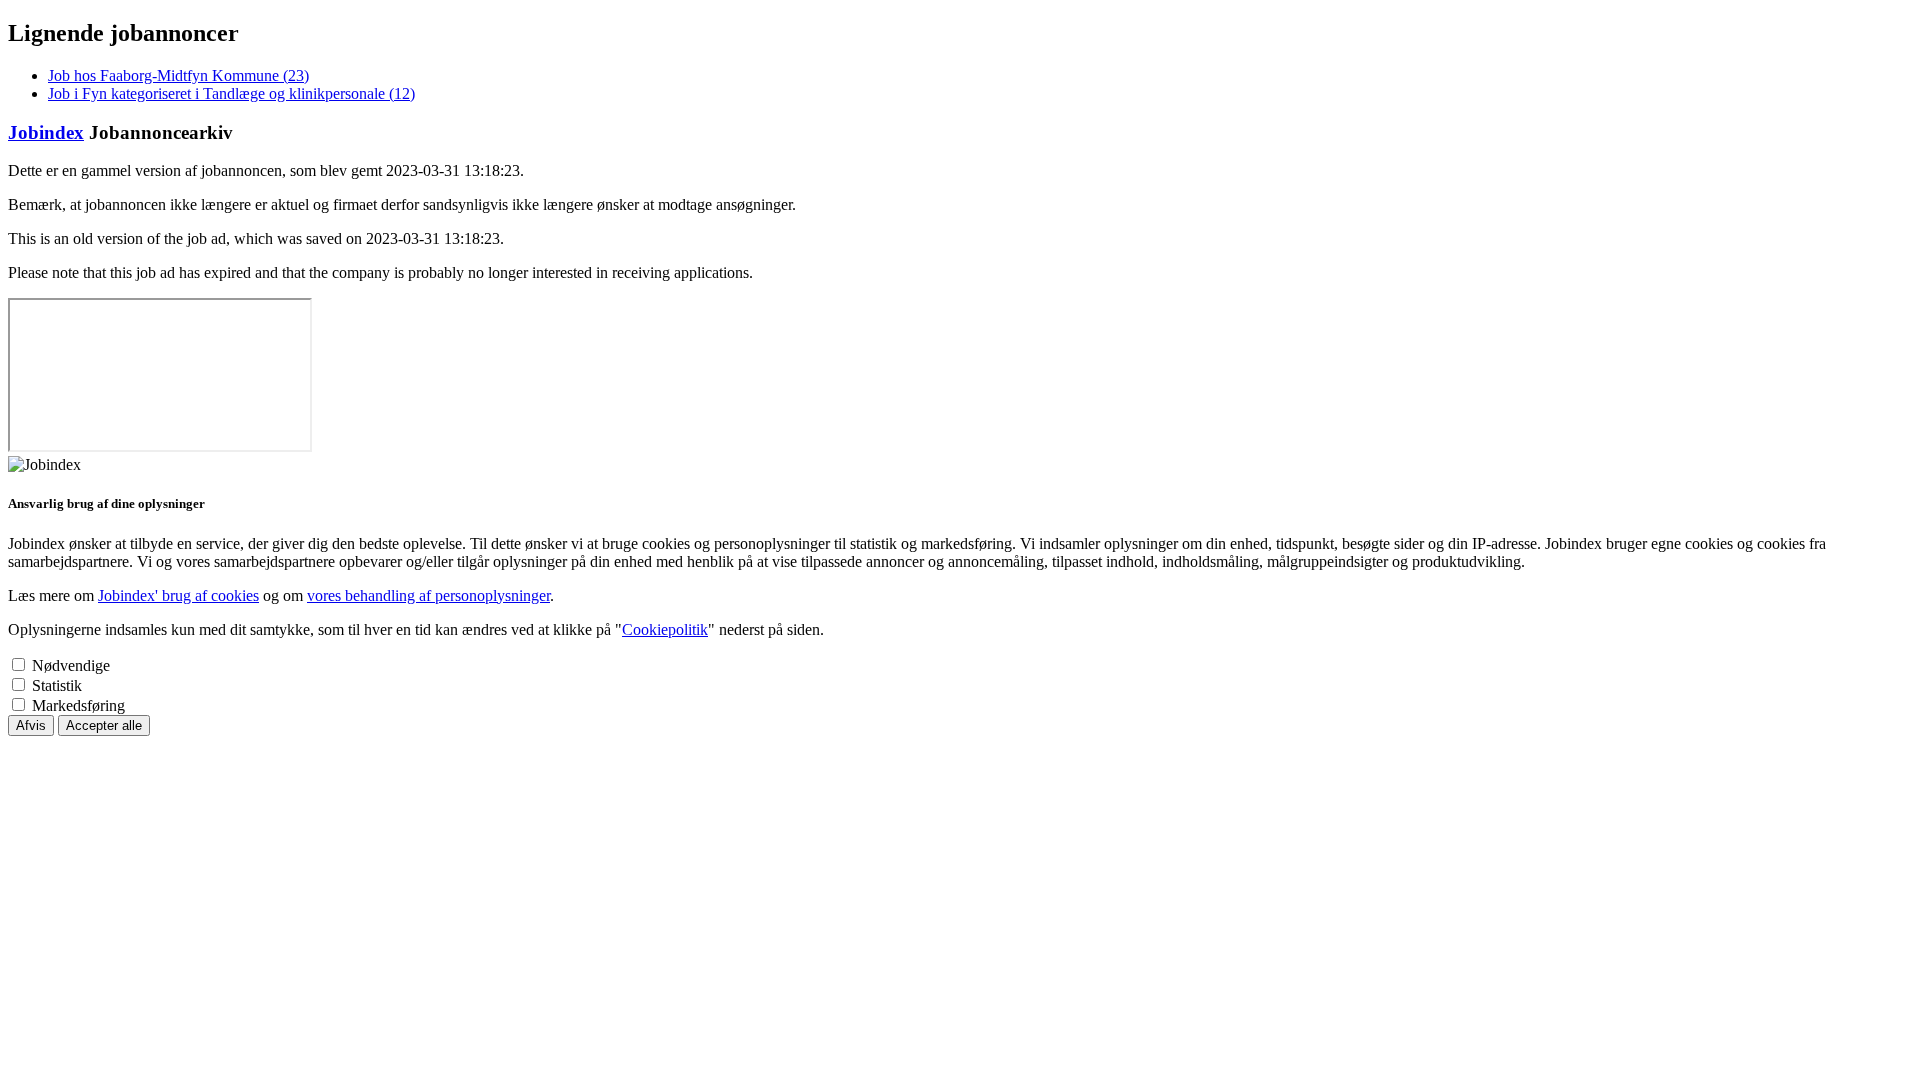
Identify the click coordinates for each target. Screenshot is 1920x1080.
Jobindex (46, 132)
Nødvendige (71, 665)
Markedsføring (78, 705)
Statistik (57, 685)
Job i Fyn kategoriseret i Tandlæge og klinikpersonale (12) (231, 93)
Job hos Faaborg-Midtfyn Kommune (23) (178, 75)
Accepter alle (104, 725)
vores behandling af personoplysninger (428, 595)
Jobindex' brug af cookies (178, 595)
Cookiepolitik (665, 629)
